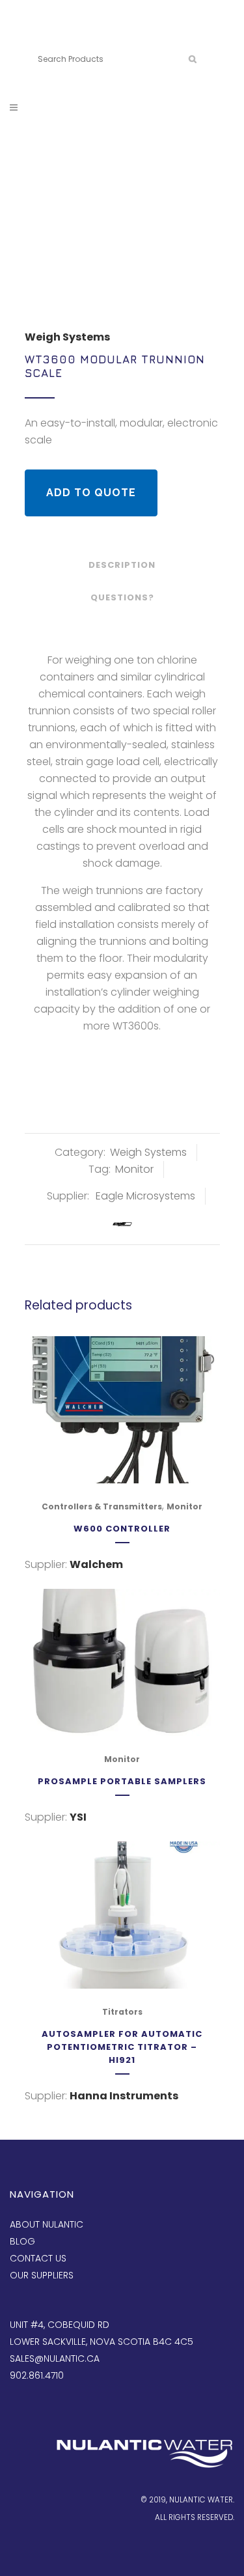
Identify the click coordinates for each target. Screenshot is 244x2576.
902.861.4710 (98, 37)
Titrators (122, 2012)
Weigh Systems (67, 337)
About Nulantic (47, 2224)
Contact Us (38, 2258)
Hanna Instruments (124, 2096)
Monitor (134, 1169)
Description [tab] (122, 565)
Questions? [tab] (122, 597)
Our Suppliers (42, 2275)
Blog (22, 2241)
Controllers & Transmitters (102, 1506)
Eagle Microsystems (145, 1196)
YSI (78, 1817)
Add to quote (91, 493)
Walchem (96, 1564)
